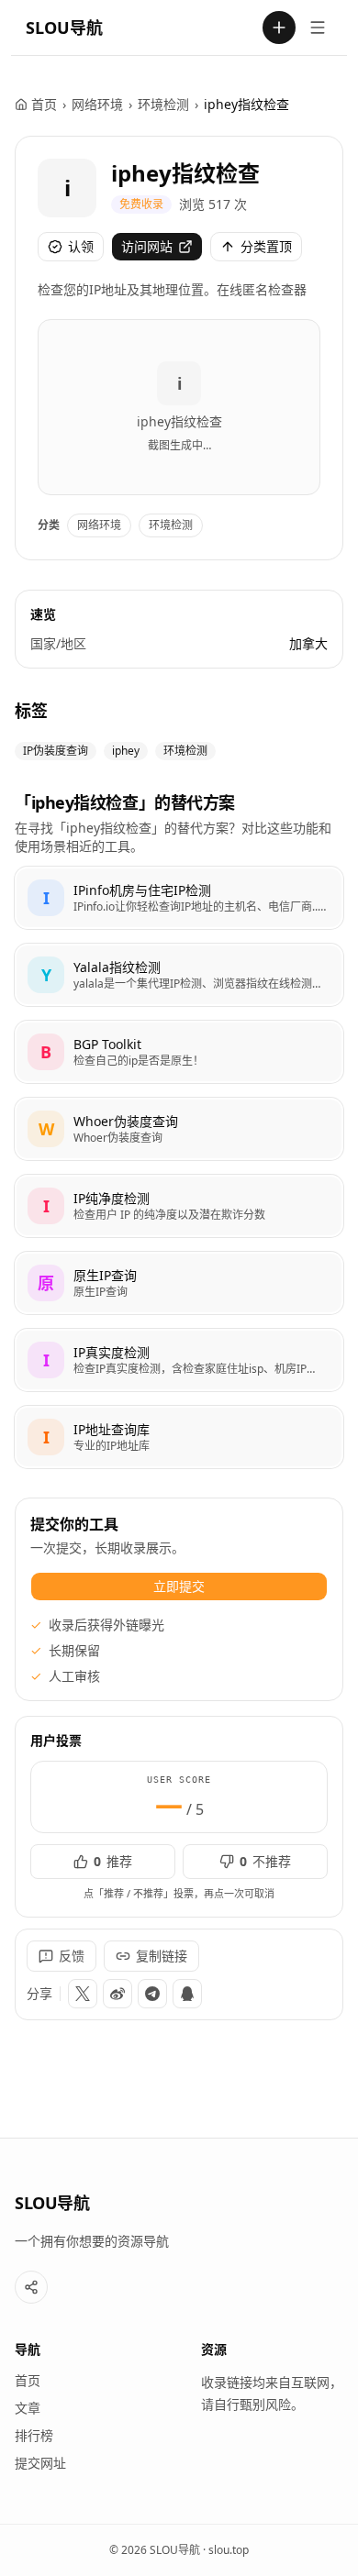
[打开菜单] (318, 28)
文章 (28, 2408)
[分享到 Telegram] (152, 1994)
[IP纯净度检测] (179, 1206)
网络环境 (97, 104)
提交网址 (40, 2463)
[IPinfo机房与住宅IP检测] (179, 898)
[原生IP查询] (179, 1283)
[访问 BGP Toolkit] (46, 1052)
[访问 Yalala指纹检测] (46, 975)
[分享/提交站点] (31, 2287)
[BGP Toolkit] (179, 1052)
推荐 (113, 1861)
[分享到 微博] (117, 1994)
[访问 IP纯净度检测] (46, 1206)
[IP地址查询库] (179, 1437)
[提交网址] (279, 28)
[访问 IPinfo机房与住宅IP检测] (46, 898)
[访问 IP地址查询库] (46, 1437)
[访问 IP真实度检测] (46, 1360)
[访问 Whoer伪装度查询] (46, 1129)
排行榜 (34, 2435)
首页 (44, 104)
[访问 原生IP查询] (46, 1283)
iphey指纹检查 (185, 173)
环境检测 (163, 104)
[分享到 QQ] (187, 1994)
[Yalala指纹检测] (179, 975)
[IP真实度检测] (179, 1360)
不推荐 (265, 1861)
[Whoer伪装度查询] (179, 1129)
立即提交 (179, 1586)
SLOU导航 (64, 28)
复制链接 (162, 1956)
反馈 (72, 1956)
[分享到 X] (83, 1994)
